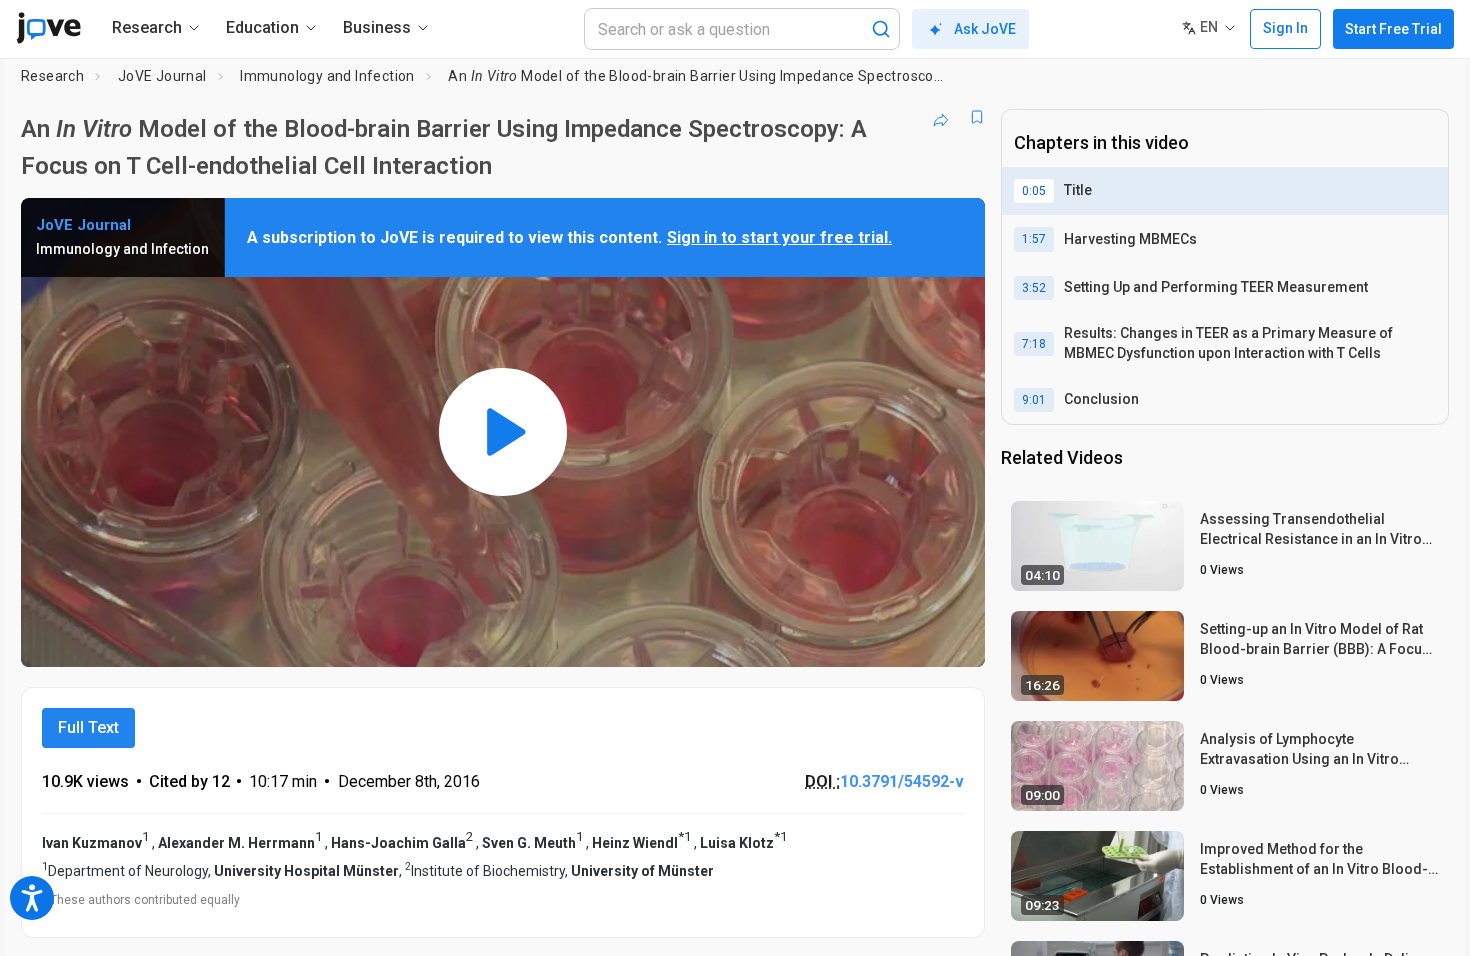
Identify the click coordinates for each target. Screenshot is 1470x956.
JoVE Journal (162, 76)
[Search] (881, 29)
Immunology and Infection (327, 76)
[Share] (941, 117)
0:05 (1034, 191)
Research (52, 76)
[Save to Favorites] (977, 117)
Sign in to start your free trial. (779, 237)
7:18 (1034, 344)
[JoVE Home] (48, 28)
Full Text (88, 727)
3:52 (1034, 288)
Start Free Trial (1393, 29)
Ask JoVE (985, 29)
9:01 (1034, 400)
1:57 (1034, 239)
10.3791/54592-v (902, 781)
